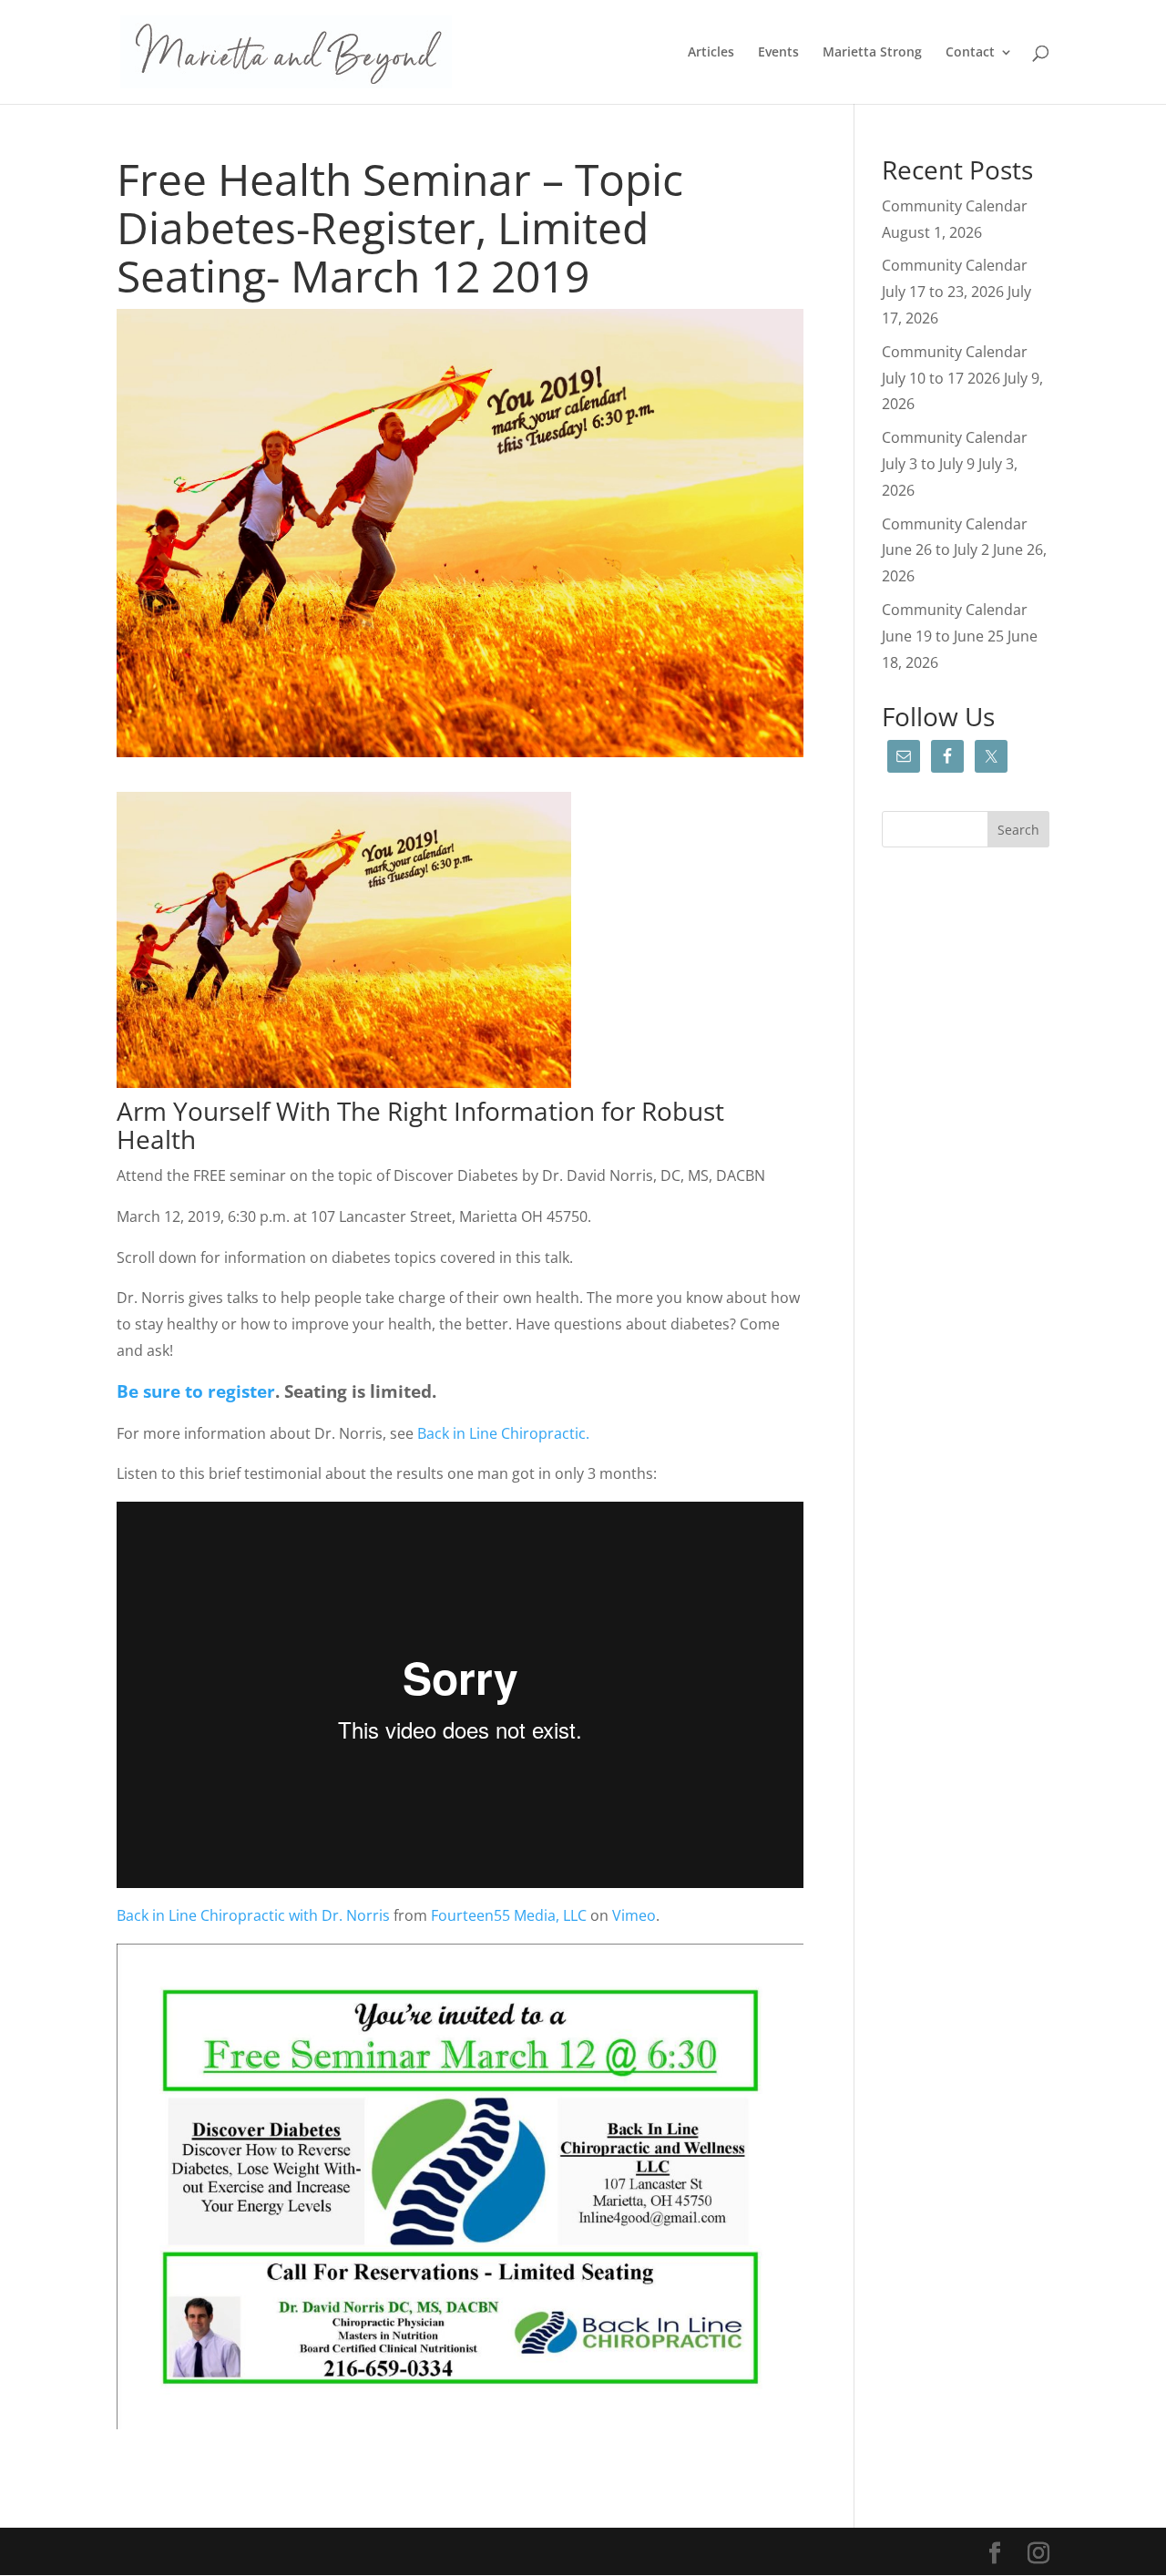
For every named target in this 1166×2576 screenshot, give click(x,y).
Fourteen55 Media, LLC (509, 1915)
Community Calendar (955, 206)
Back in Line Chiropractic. (505, 1433)
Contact (970, 53)
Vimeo (634, 1915)
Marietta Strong (872, 53)
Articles (711, 53)
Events (778, 53)
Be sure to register (196, 1391)
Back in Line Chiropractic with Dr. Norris (253, 1915)
